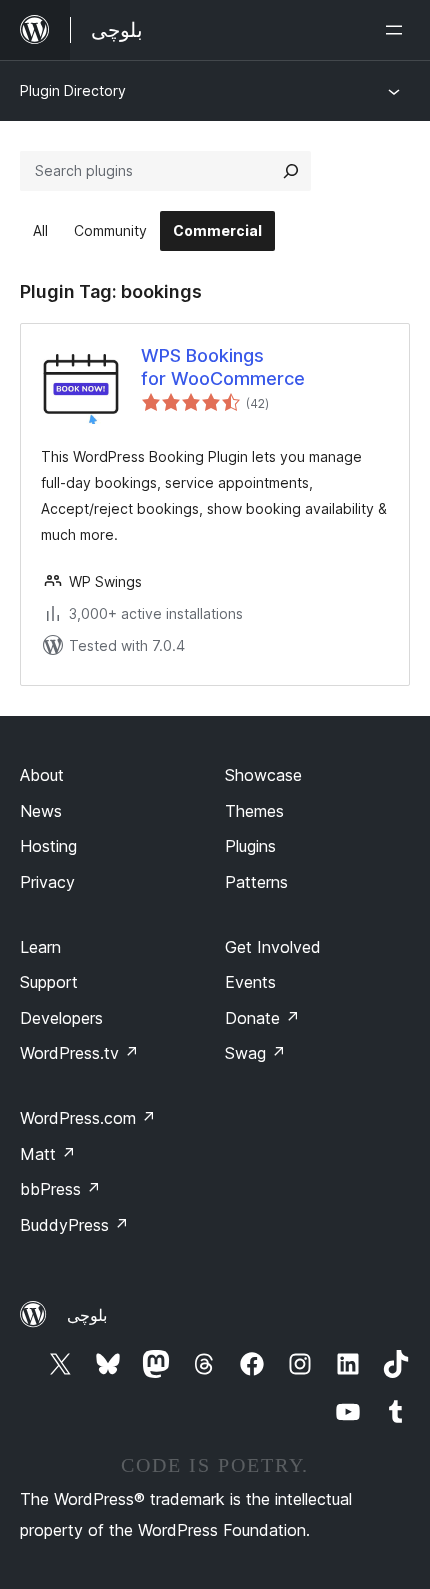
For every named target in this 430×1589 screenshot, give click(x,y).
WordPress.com (88, 1118)
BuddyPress (74, 1225)
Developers (61, 1018)
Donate (262, 1018)
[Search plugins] (291, 171)
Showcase (263, 775)
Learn (40, 947)
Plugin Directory (73, 90)
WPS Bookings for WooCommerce (223, 367)
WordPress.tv (79, 1053)
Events (250, 982)
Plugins (250, 846)
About (42, 775)
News (41, 811)
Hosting (48, 846)
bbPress (60, 1189)
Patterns (256, 882)
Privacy (47, 882)
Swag (255, 1053)
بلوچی (87, 1315)
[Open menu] (398, 30)
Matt (48, 1154)
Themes (254, 811)
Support (49, 982)
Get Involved (273, 947)
